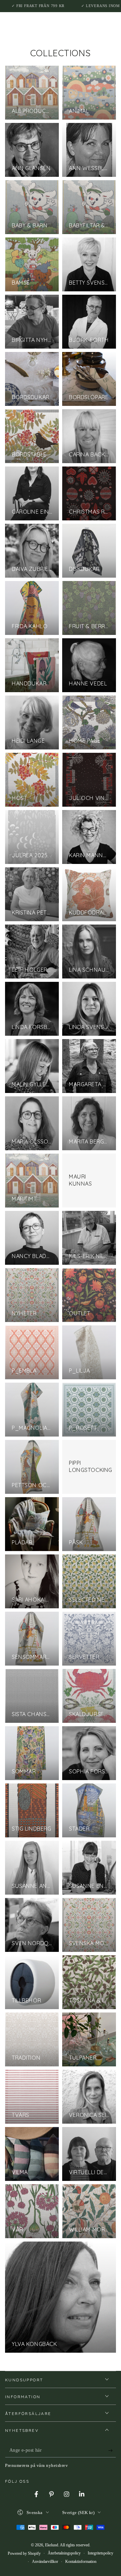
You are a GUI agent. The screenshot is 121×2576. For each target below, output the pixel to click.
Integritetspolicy (100, 2553)
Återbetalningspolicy (64, 2553)
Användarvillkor (45, 2562)
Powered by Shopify (24, 2553)
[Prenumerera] (112, 2451)
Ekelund (52, 2545)
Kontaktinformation (81, 2562)
